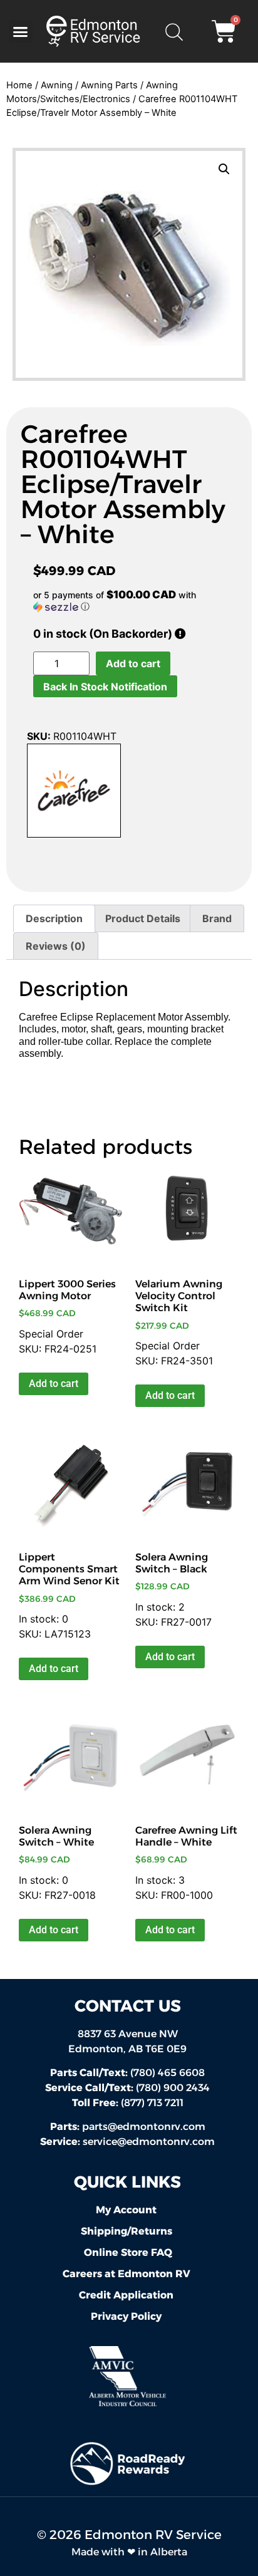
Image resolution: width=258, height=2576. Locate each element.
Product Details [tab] (143, 918)
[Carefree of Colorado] (74, 792)
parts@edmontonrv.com (144, 2127)
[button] (21, 31)
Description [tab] (54, 918)
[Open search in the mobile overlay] (173, 31)
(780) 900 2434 (127, 2088)
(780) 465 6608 (127, 2073)
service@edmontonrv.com (149, 2142)
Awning (57, 85)
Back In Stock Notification (105, 687)
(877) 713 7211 (128, 2103)
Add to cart (133, 663)
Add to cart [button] (54, 1384)
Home (19, 85)
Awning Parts (109, 85)
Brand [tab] (217, 918)
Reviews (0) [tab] (56, 946)
